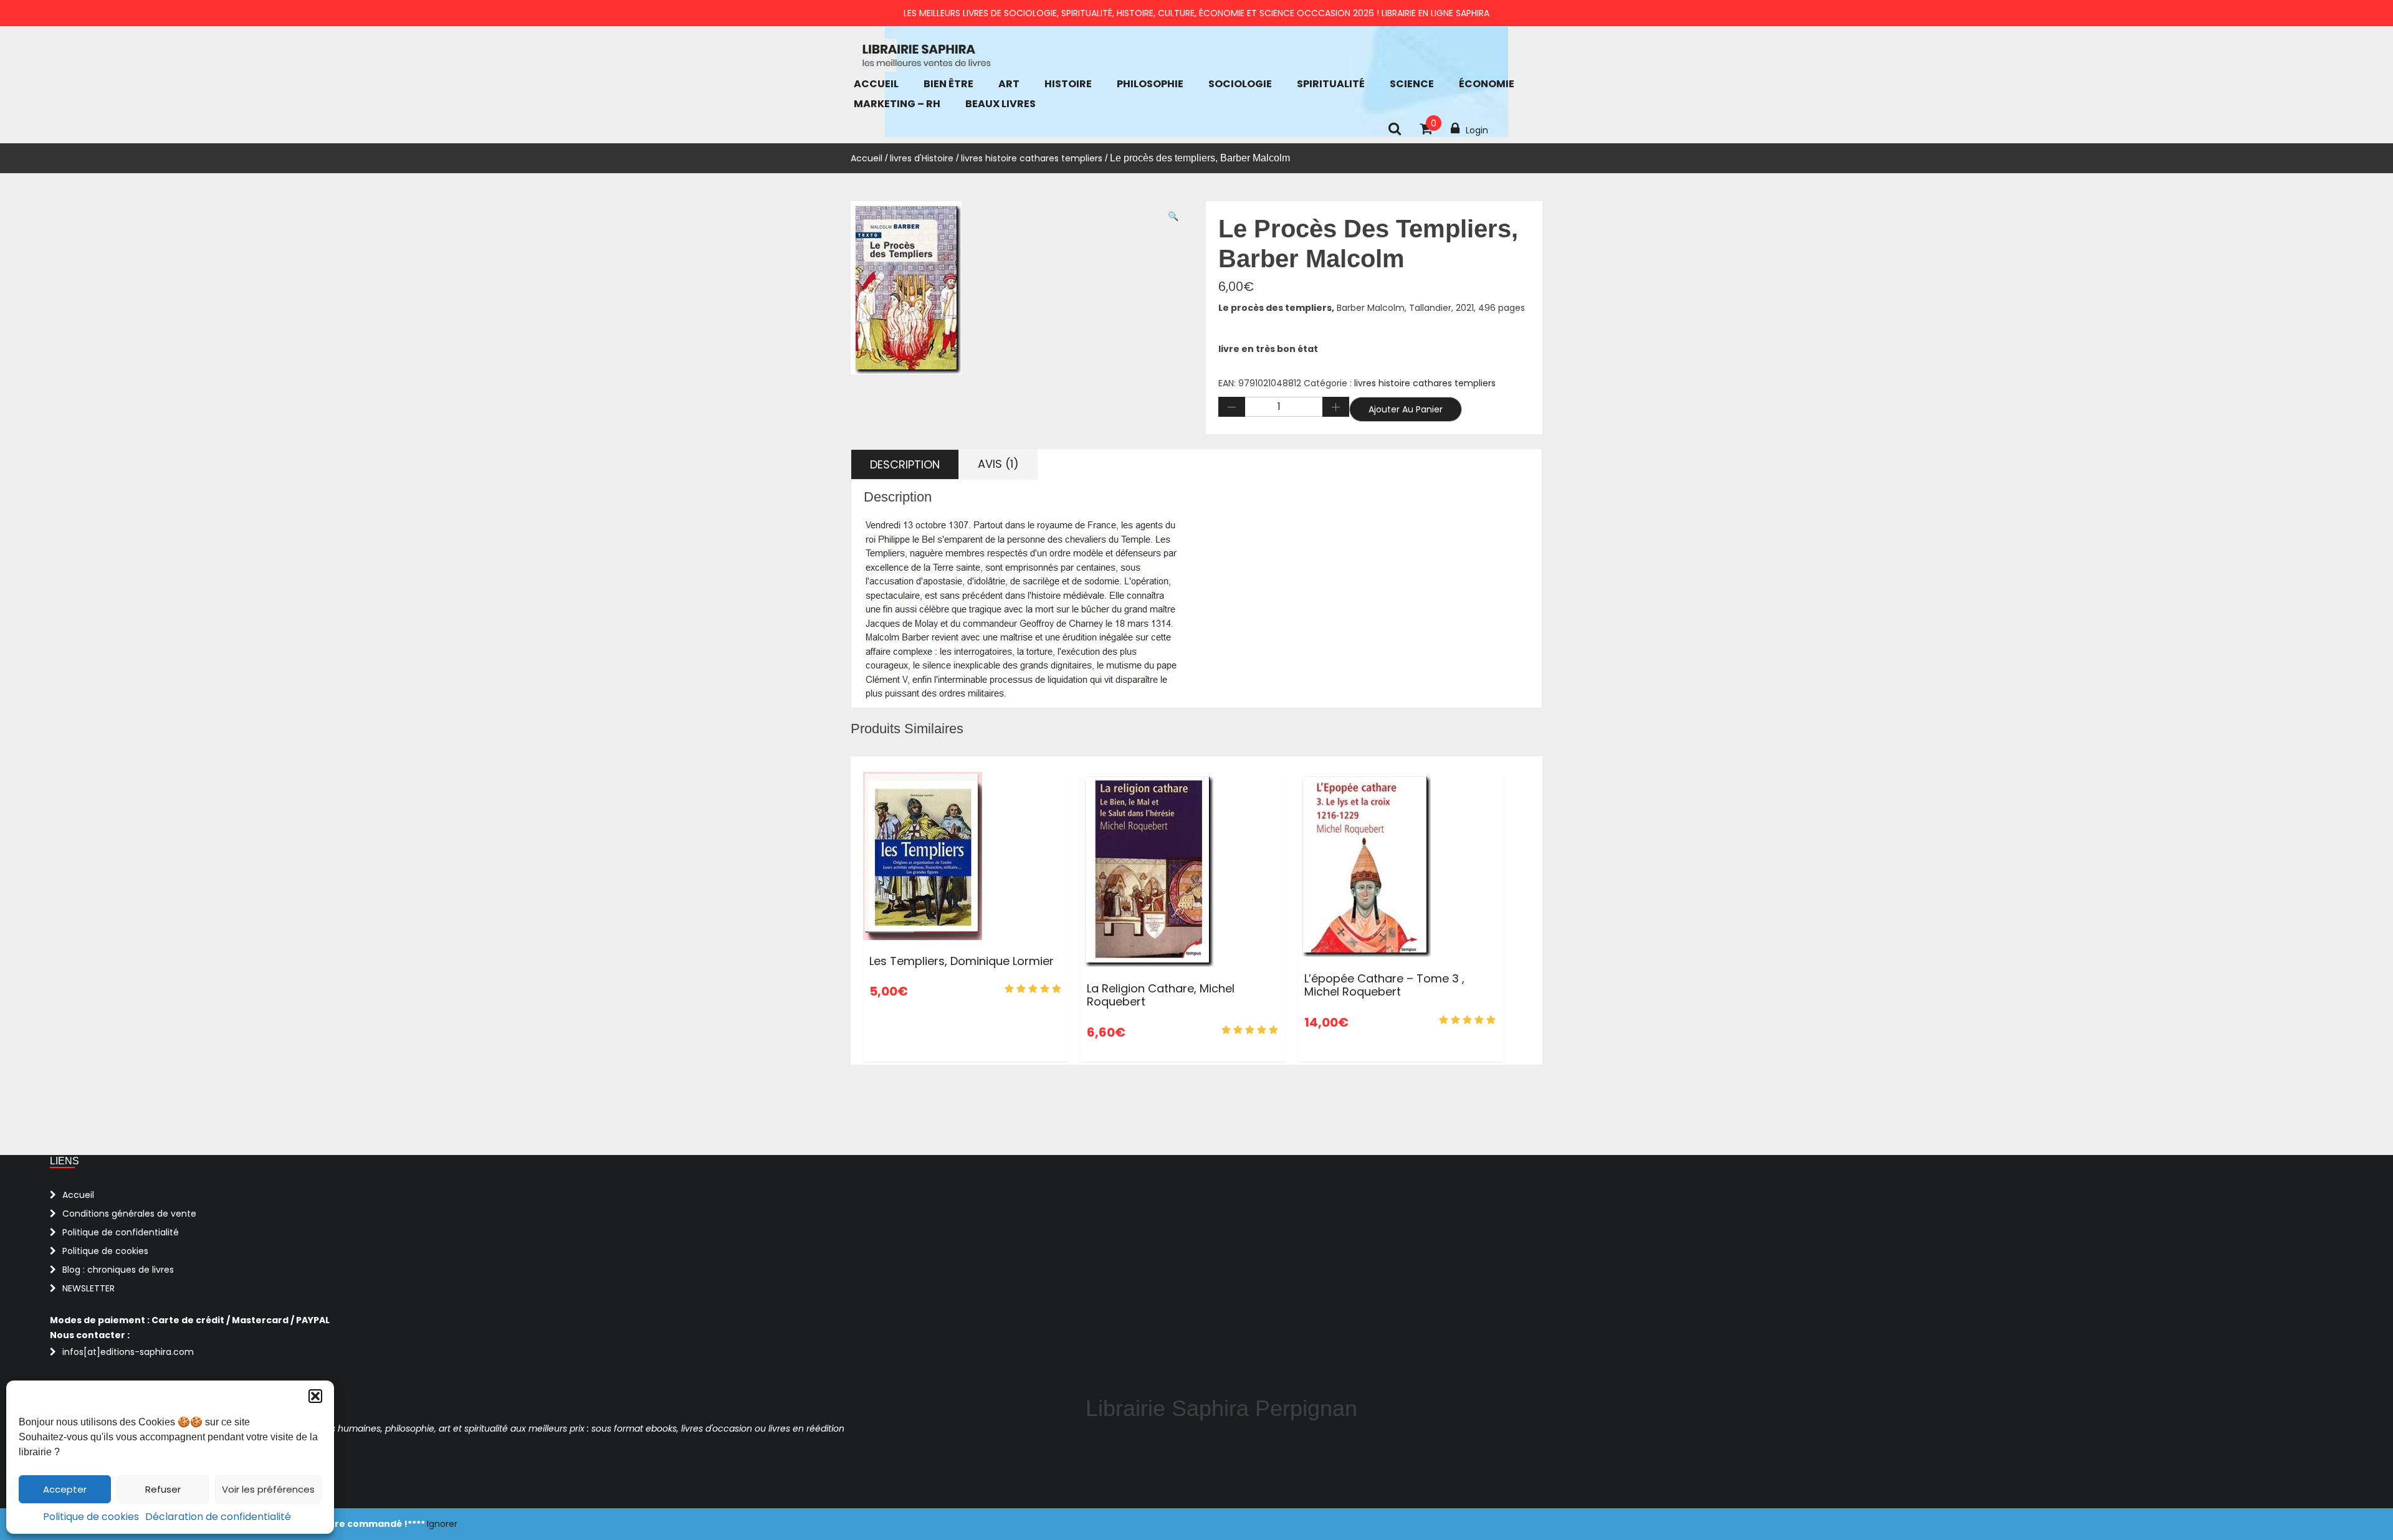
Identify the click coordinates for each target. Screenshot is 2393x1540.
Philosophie (1150, 84)
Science (1412, 84)
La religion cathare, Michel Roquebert (1161, 995)
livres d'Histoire (922, 158)
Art (1009, 84)
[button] (315, 1396)
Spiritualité (1331, 84)
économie (1487, 84)
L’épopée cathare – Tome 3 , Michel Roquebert (1384, 985)
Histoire (1068, 84)
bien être (948, 84)
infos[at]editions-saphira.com (128, 1352)
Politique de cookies (91, 1517)
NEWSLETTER (88, 1288)
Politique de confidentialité (121, 1232)
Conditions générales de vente (129, 1214)
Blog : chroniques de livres (118, 1270)
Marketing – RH (897, 104)
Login (1477, 130)
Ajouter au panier (1406, 409)
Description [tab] (905, 464)
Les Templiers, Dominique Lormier (962, 961)
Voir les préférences (268, 1489)
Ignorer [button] (442, 1524)
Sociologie (1240, 84)
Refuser (163, 1489)
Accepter (65, 1489)
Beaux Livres (1001, 104)
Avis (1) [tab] (998, 464)
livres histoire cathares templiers (1032, 158)
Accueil (876, 84)
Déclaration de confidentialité (218, 1517)
